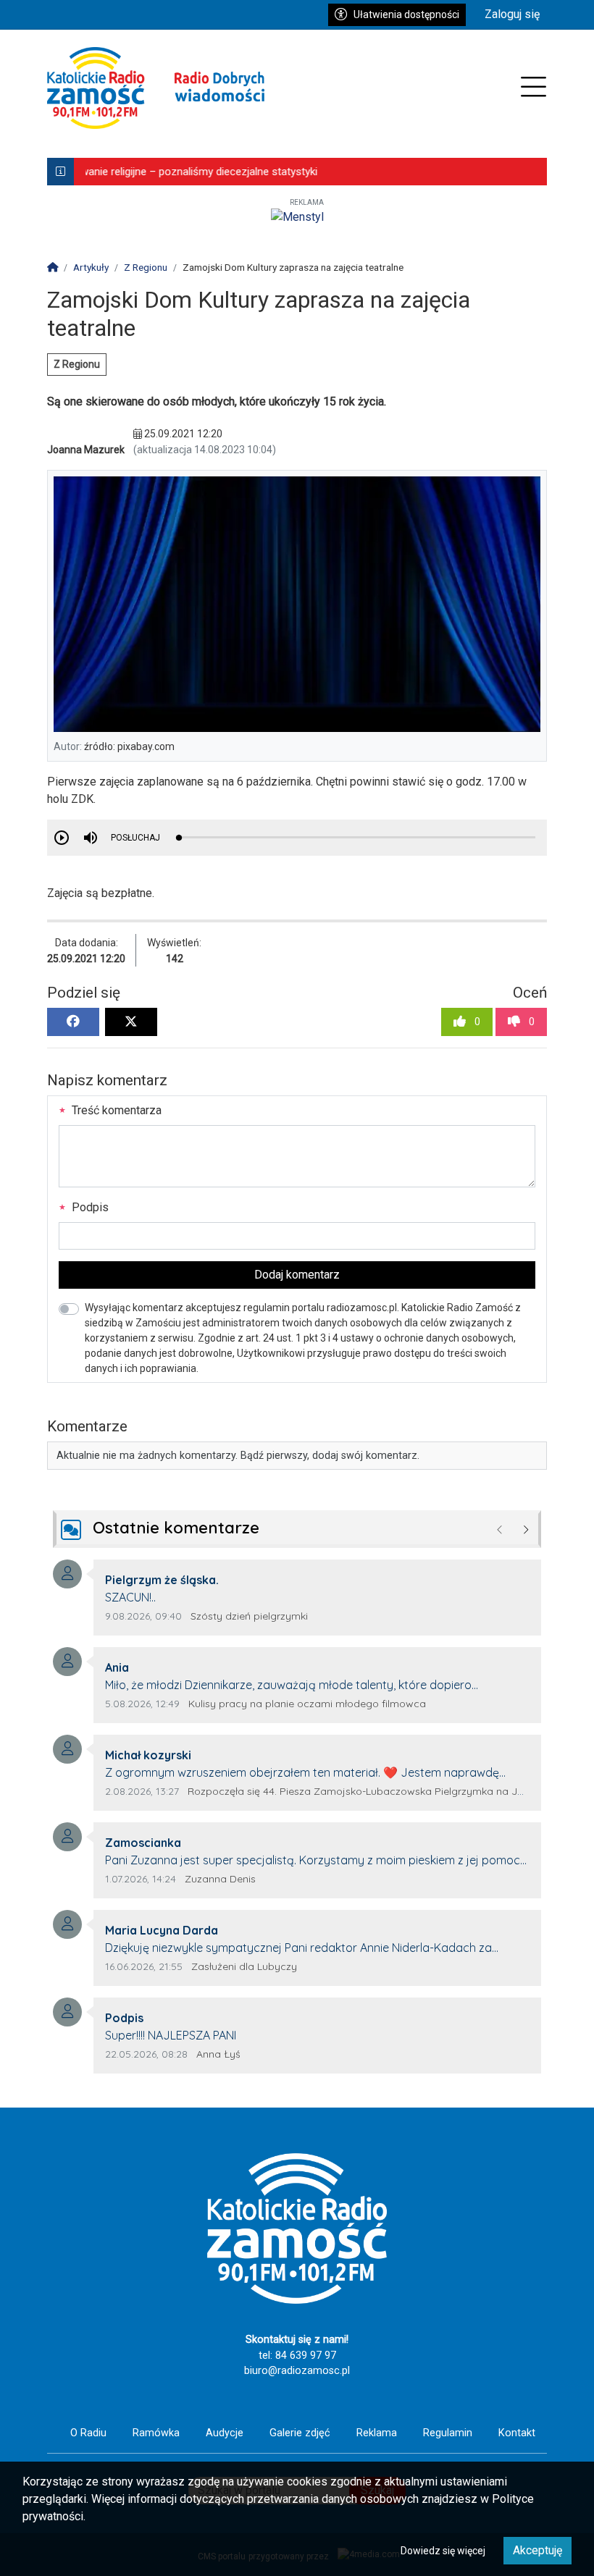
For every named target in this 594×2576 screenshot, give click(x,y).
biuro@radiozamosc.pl (297, 2371)
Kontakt (517, 2433)
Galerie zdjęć (300, 2433)
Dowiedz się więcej (443, 2551)
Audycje (225, 2433)
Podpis (89, 1207)
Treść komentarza (115, 1110)
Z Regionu (77, 364)
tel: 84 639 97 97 (297, 2356)
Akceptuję (537, 2550)
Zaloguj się (512, 14)
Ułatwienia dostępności (406, 14)
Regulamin (448, 2433)
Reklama (377, 2433)
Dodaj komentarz (297, 1275)
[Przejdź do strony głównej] (156, 88)
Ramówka (156, 2433)
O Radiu (88, 2433)
